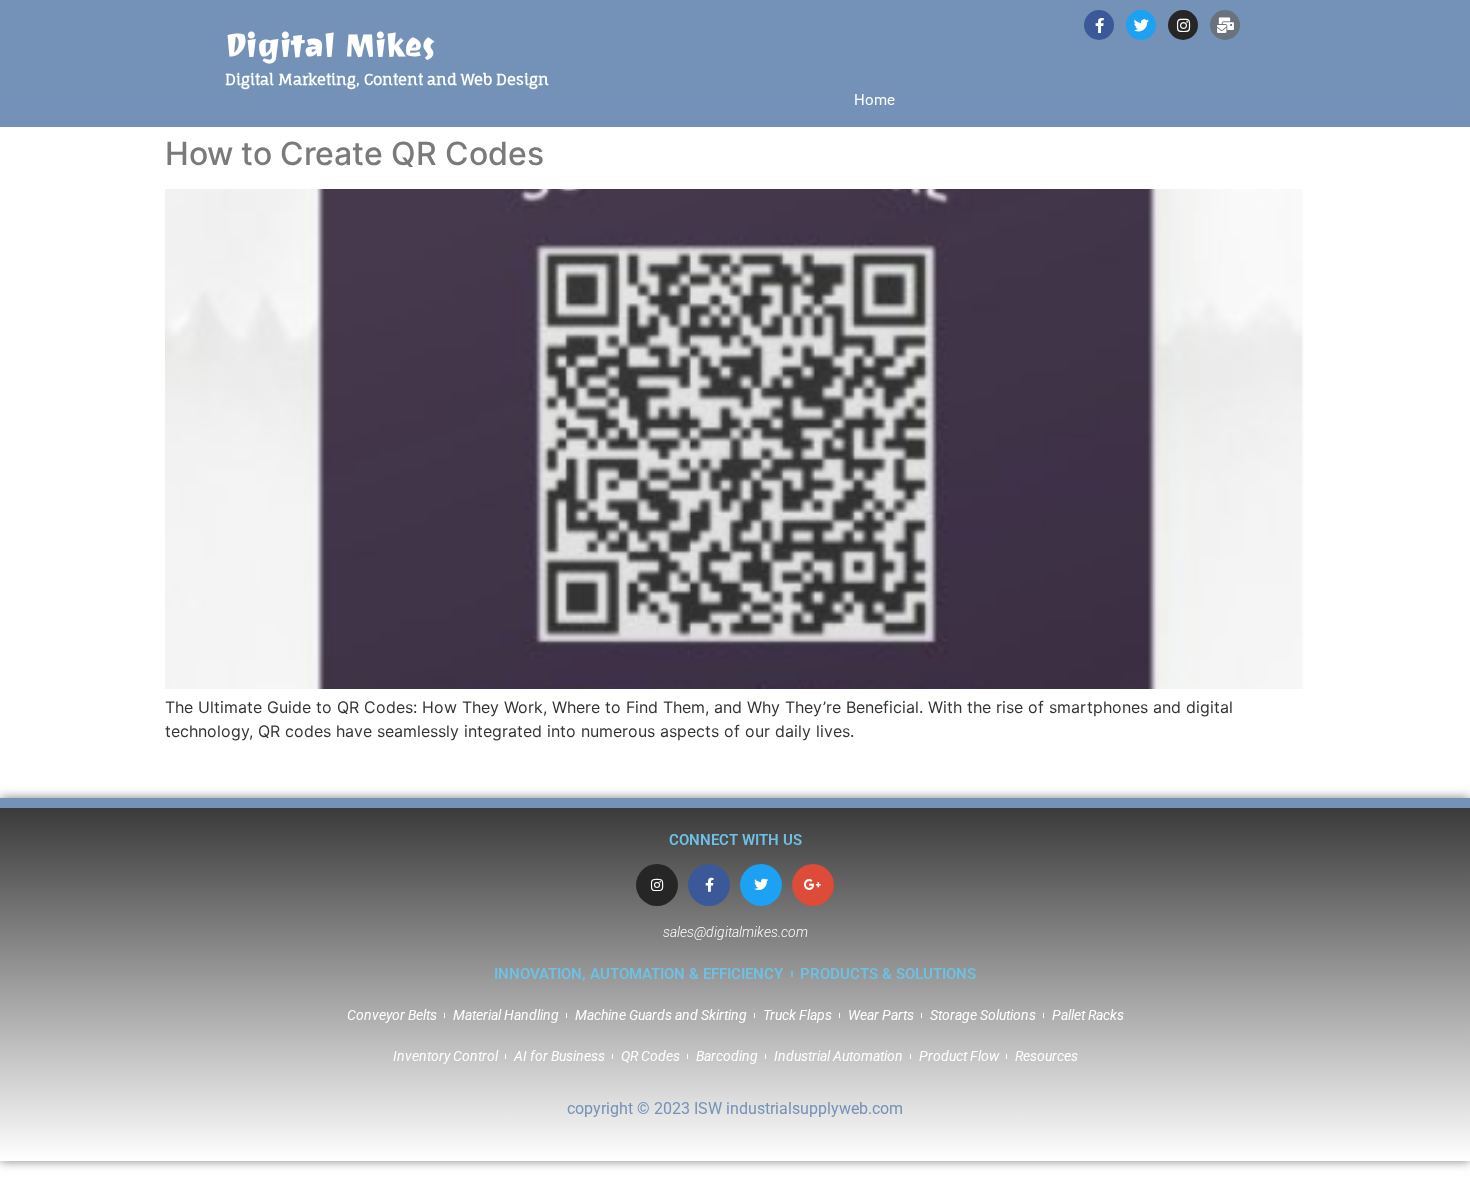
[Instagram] (657, 885)
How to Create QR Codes (354, 153)
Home (874, 100)
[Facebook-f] (709, 885)
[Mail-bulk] (1225, 25)
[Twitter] (761, 885)
